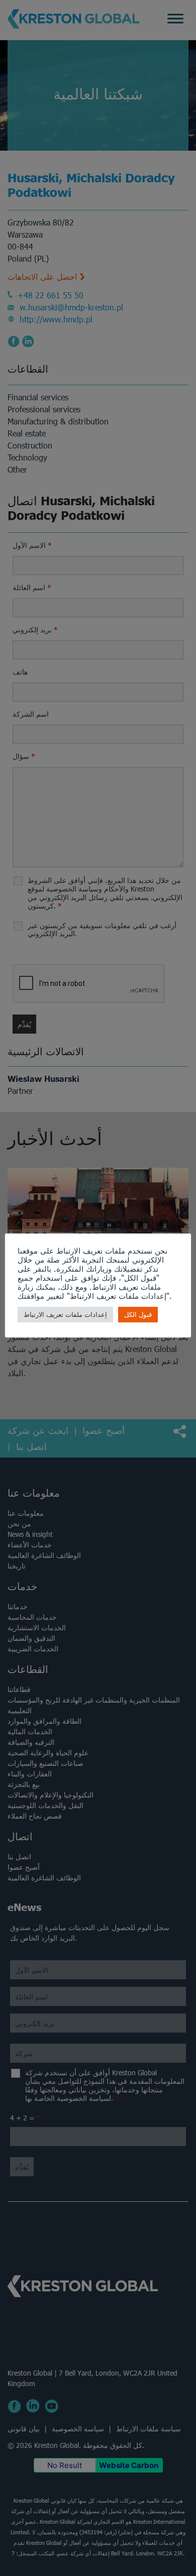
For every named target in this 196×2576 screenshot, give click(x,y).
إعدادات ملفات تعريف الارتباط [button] (65, 1315)
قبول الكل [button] (138, 1315)
